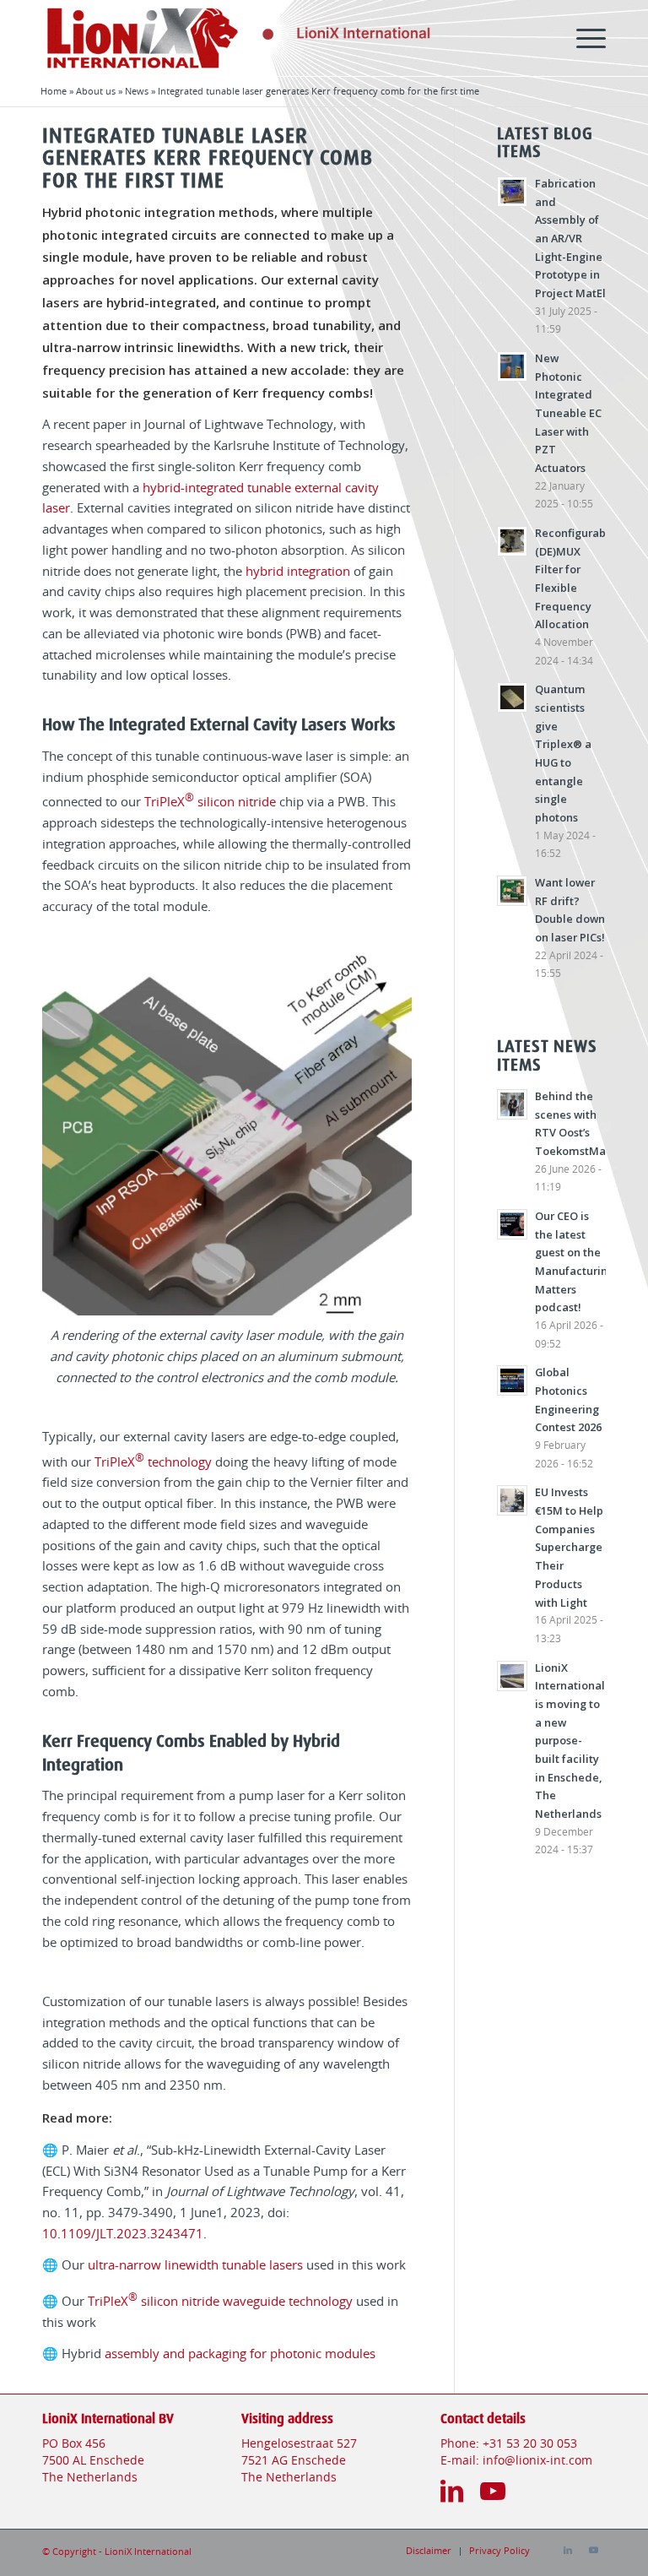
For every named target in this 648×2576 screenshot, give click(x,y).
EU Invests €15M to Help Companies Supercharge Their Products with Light (569, 1547)
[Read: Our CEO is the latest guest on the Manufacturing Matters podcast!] (512, 1224)
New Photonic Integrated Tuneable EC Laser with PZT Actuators (568, 413)
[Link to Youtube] (593, 2551)
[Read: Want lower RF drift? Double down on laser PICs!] (512, 891)
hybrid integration (298, 572)
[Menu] (583, 38)
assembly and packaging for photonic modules (240, 2354)
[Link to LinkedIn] (568, 2551)
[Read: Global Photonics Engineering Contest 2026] (512, 1380)
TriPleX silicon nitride (210, 803)
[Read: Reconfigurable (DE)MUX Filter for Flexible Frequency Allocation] (512, 541)
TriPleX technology (153, 1463)
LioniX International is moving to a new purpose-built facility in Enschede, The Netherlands (570, 1741)
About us (96, 92)
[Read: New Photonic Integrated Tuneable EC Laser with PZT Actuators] (512, 366)
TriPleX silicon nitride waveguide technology (220, 2302)
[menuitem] (583, 38)
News (137, 92)
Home (54, 92)
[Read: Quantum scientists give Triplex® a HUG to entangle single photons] (512, 697)
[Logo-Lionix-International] (211, 38)
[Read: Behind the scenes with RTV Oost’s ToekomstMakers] (512, 1104)
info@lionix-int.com (537, 2461)
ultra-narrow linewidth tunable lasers (195, 2266)
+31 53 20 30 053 (530, 2444)
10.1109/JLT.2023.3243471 (123, 2234)
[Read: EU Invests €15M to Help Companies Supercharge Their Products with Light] (512, 1500)
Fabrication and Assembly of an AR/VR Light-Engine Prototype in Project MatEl (570, 238)
